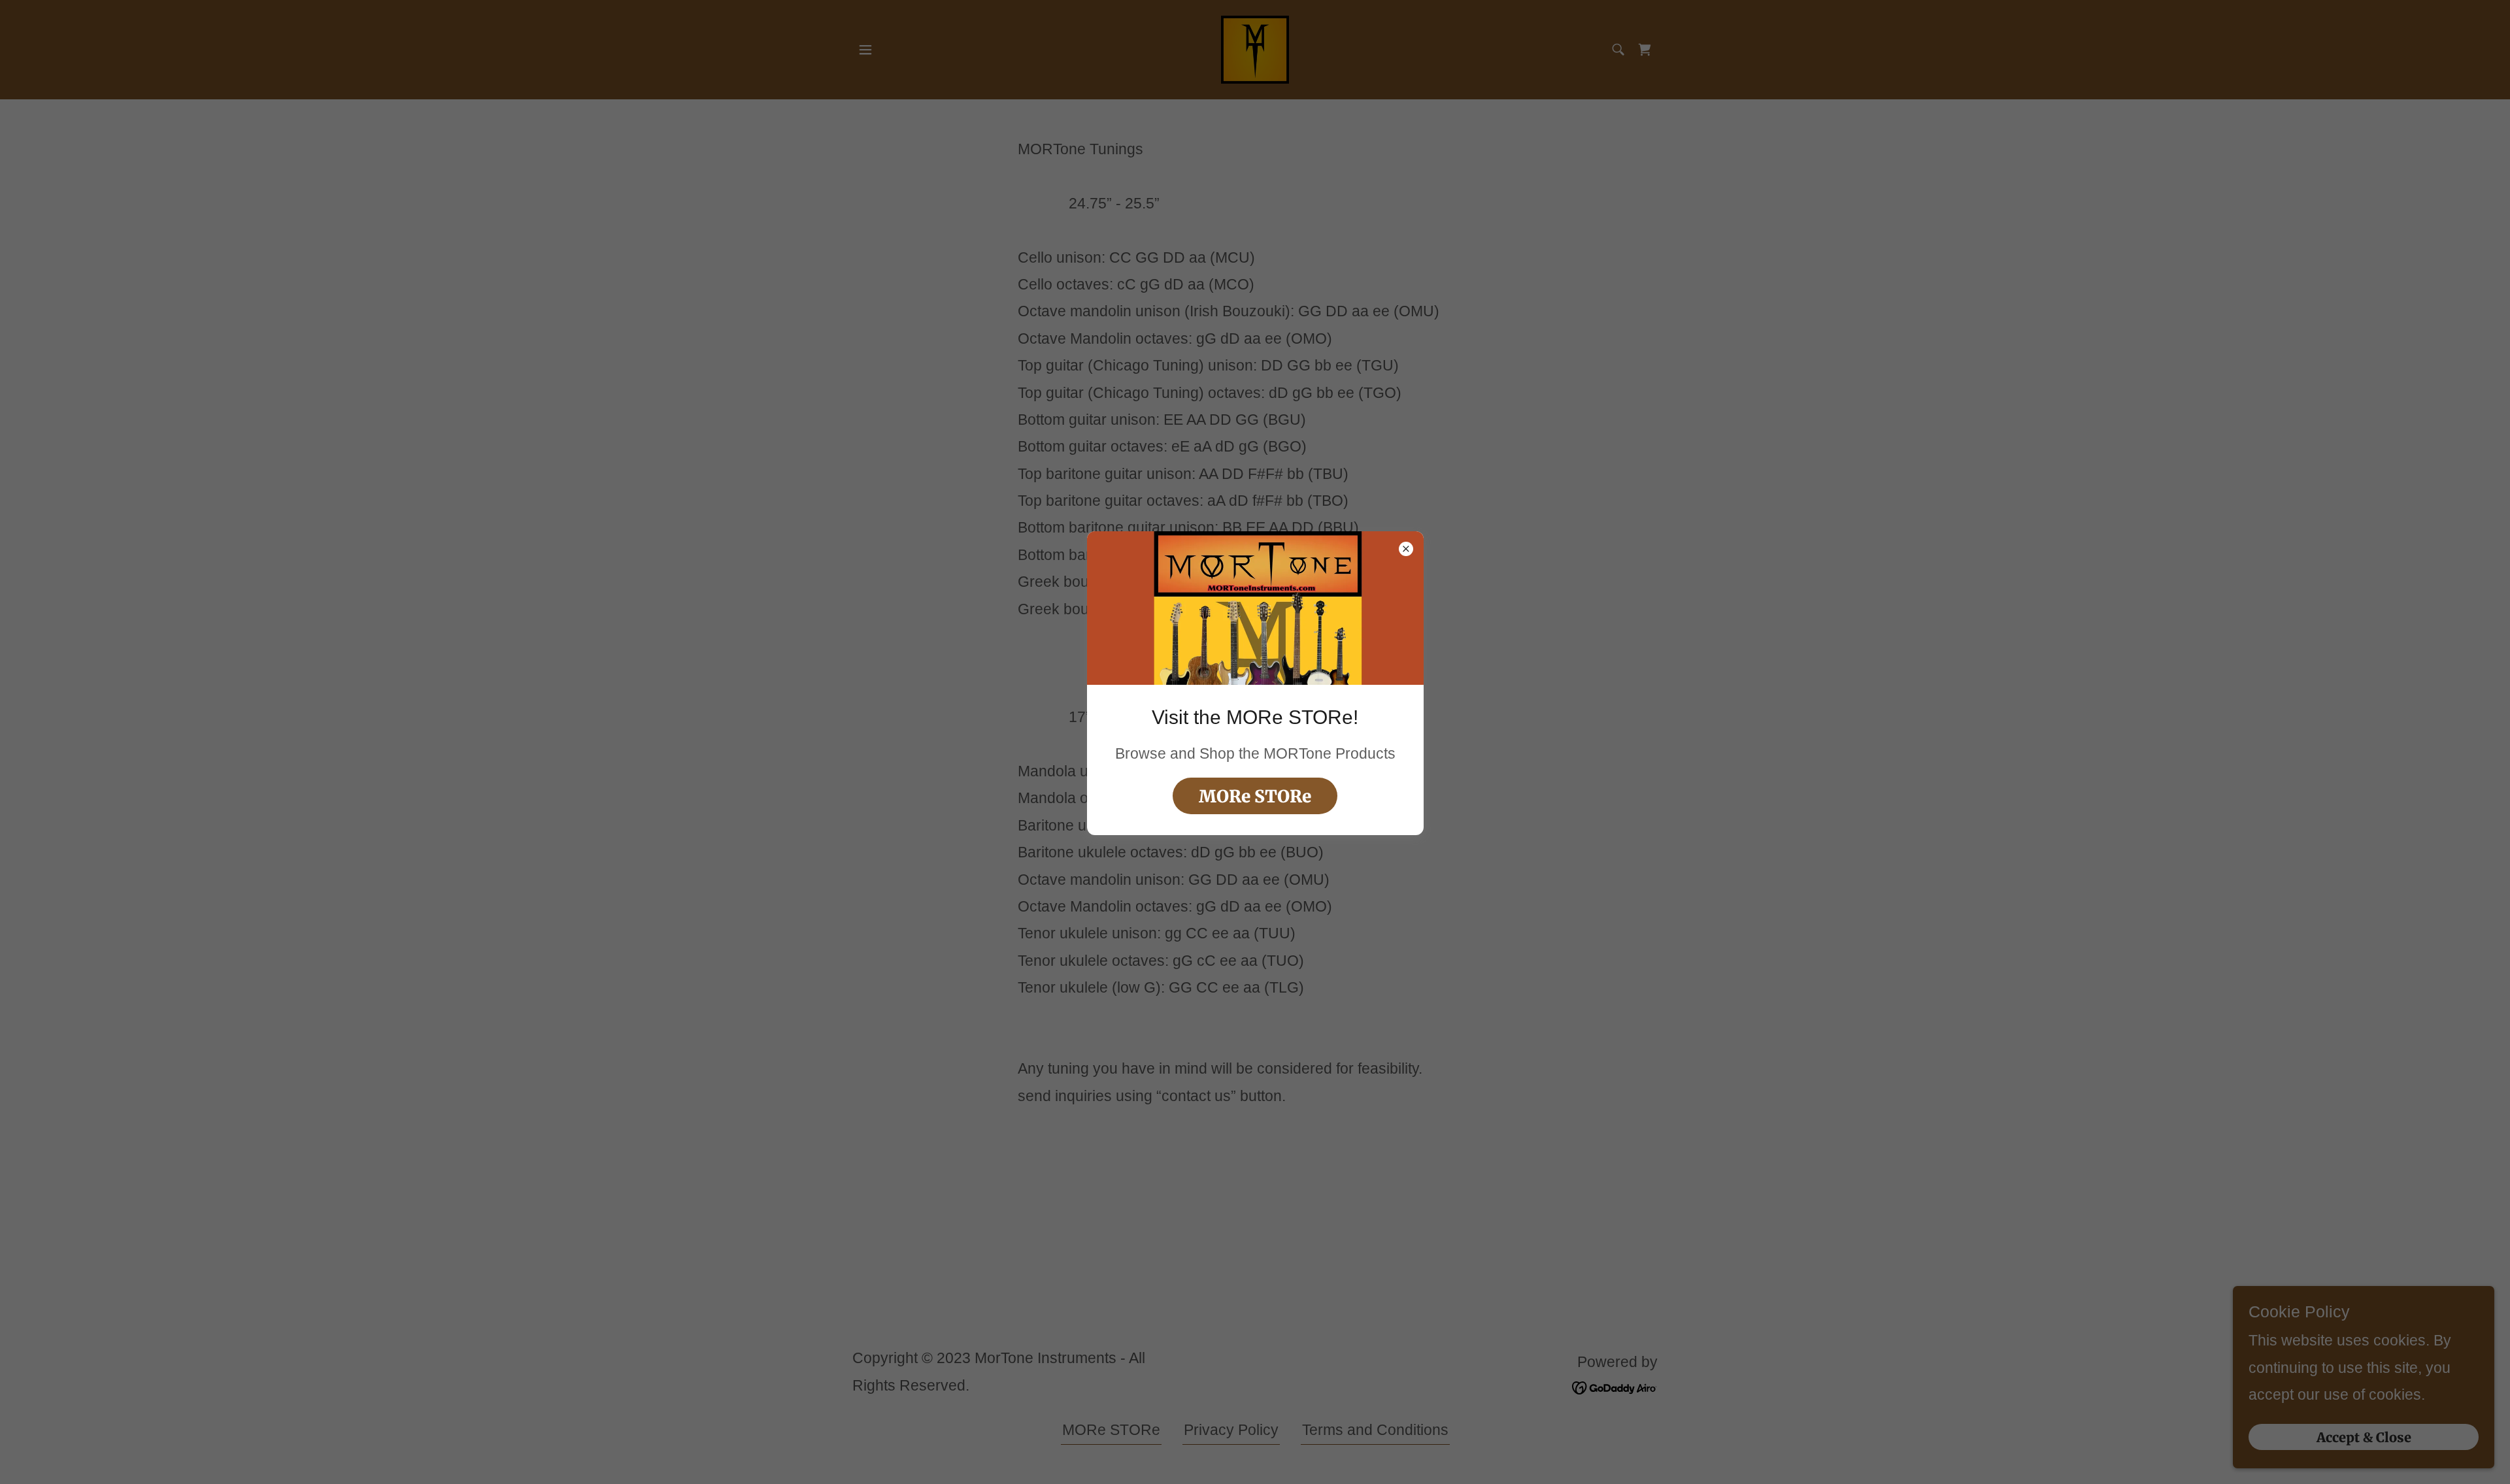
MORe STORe (1255, 796)
